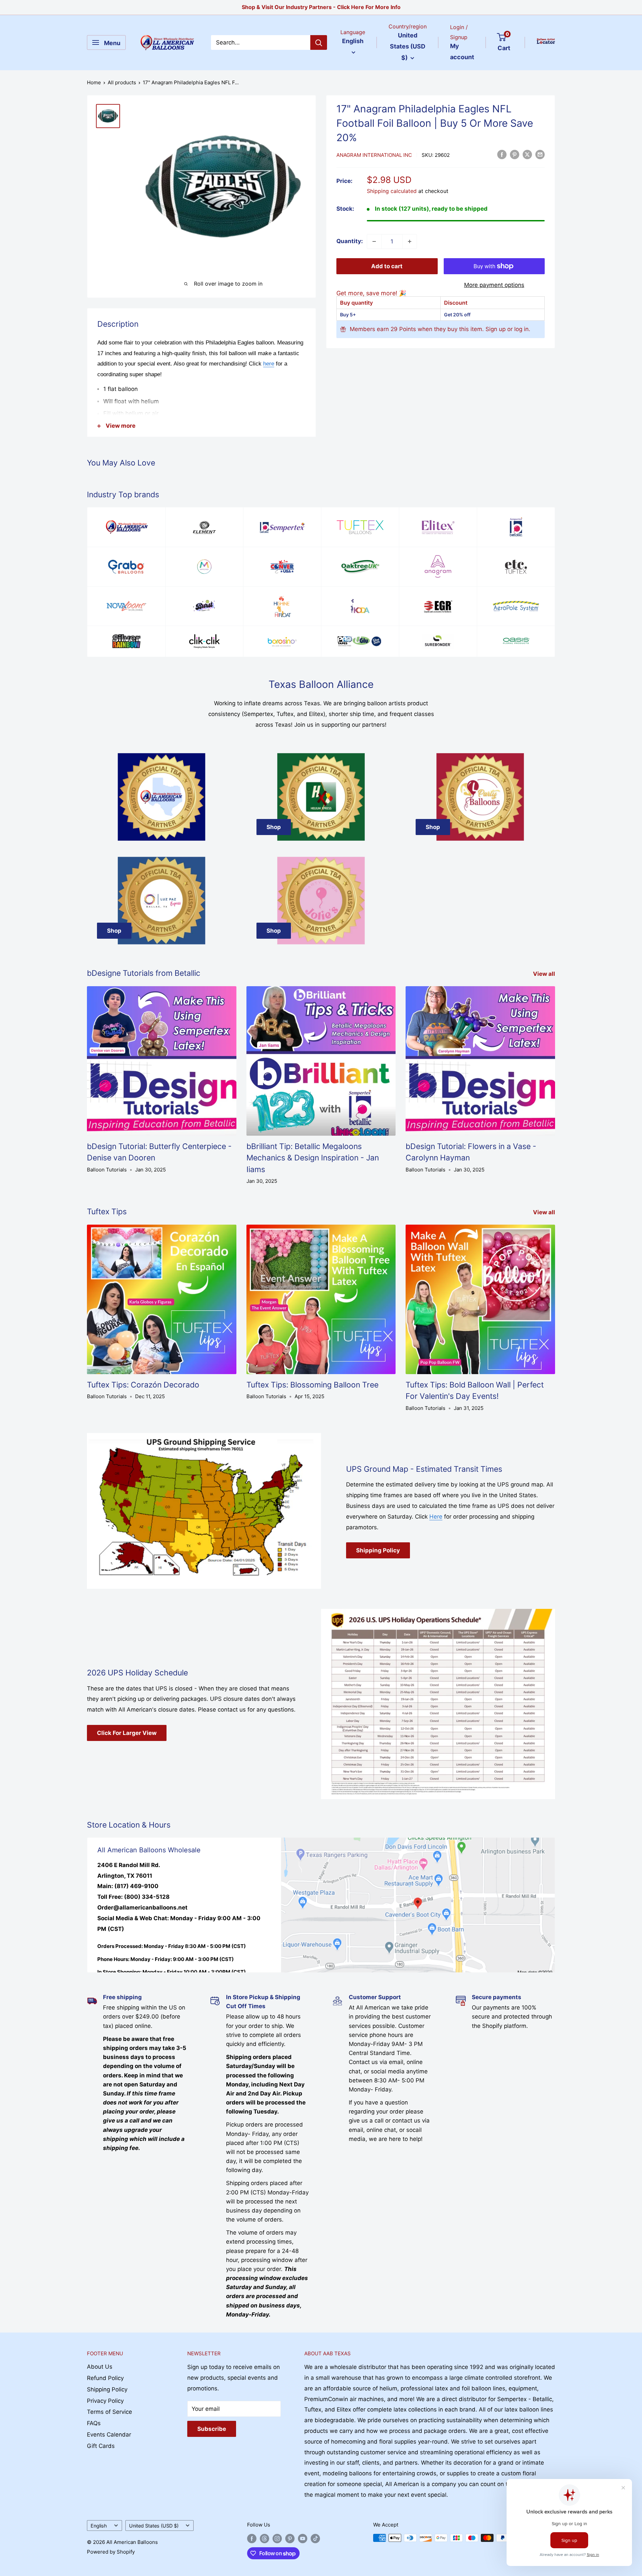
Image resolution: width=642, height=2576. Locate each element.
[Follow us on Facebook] (252, 2539)
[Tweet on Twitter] (527, 154)
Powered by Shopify (111, 2552)
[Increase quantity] (410, 241)
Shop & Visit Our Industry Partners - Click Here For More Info (321, 7)
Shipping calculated (392, 191)
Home (94, 82)
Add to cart (387, 266)
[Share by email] (540, 154)
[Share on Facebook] (502, 154)
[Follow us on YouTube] (303, 2539)
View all (545, 974)
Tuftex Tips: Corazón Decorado (143, 1385)
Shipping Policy (378, 1550)
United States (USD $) (154, 2526)
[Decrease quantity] (374, 241)
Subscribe (212, 2429)
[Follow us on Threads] (264, 2539)
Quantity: (350, 241)
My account (462, 52)
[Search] (319, 42)
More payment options (494, 285)
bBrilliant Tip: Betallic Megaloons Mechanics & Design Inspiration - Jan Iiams (313, 1158)
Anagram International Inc (374, 155)
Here (436, 1517)
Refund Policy (105, 2378)
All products (122, 82)
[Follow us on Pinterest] (290, 2539)
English (99, 2526)
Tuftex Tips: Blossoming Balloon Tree (312, 1385)
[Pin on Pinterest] (515, 154)
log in (521, 329)
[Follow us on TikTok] (315, 2539)
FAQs (94, 2423)
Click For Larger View (127, 1733)
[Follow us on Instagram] (277, 2539)
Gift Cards (101, 2446)
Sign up (496, 329)
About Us (100, 2367)
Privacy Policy (105, 2401)
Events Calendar (109, 2435)
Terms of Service (110, 2412)
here (269, 364)
